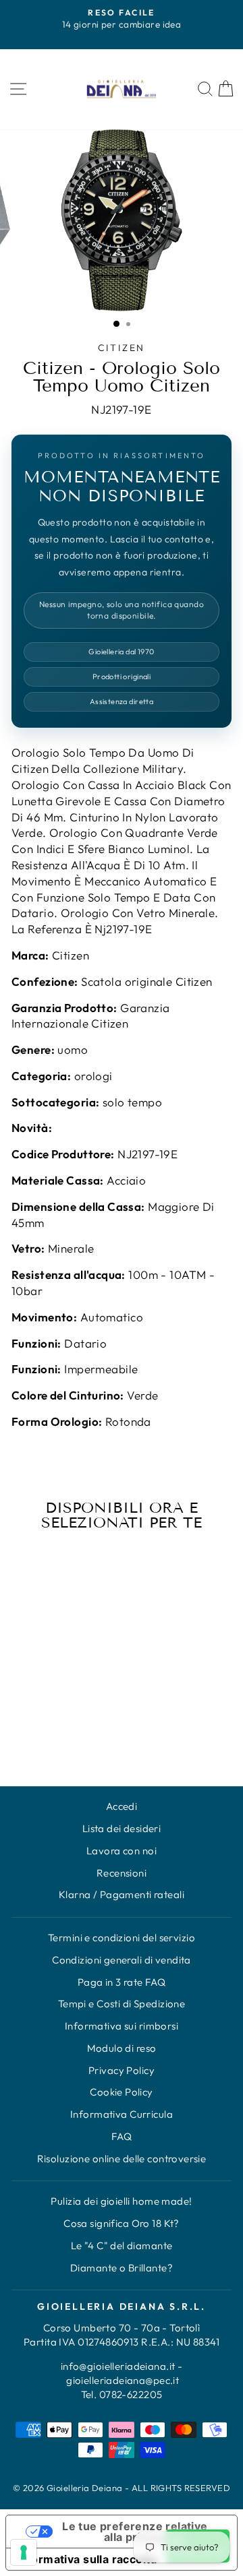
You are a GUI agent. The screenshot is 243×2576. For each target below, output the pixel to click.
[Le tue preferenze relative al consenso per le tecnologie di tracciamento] (24, 2552)
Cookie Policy (122, 2092)
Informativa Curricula (122, 2114)
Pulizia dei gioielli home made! (121, 2201)
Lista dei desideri (122, 1828)
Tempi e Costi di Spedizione (122, 2004)
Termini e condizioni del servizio (122, 1938)
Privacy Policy (122, 2070)
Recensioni (122, 1873)
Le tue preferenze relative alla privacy (135, 2532)
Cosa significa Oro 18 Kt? (122, 2223)
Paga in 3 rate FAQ (122, 1982)
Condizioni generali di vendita (122, 1960)
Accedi (122, 1806)
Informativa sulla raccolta (87, 2559)
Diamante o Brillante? (122, 2268)
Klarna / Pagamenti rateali (122, 1894)
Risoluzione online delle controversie (122, 2159)
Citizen (122, 348)
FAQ (122, 2136)
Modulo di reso (122, 2048)
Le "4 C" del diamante (122, 2245)
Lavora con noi (122, 1851)
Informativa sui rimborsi (122, 2026)
